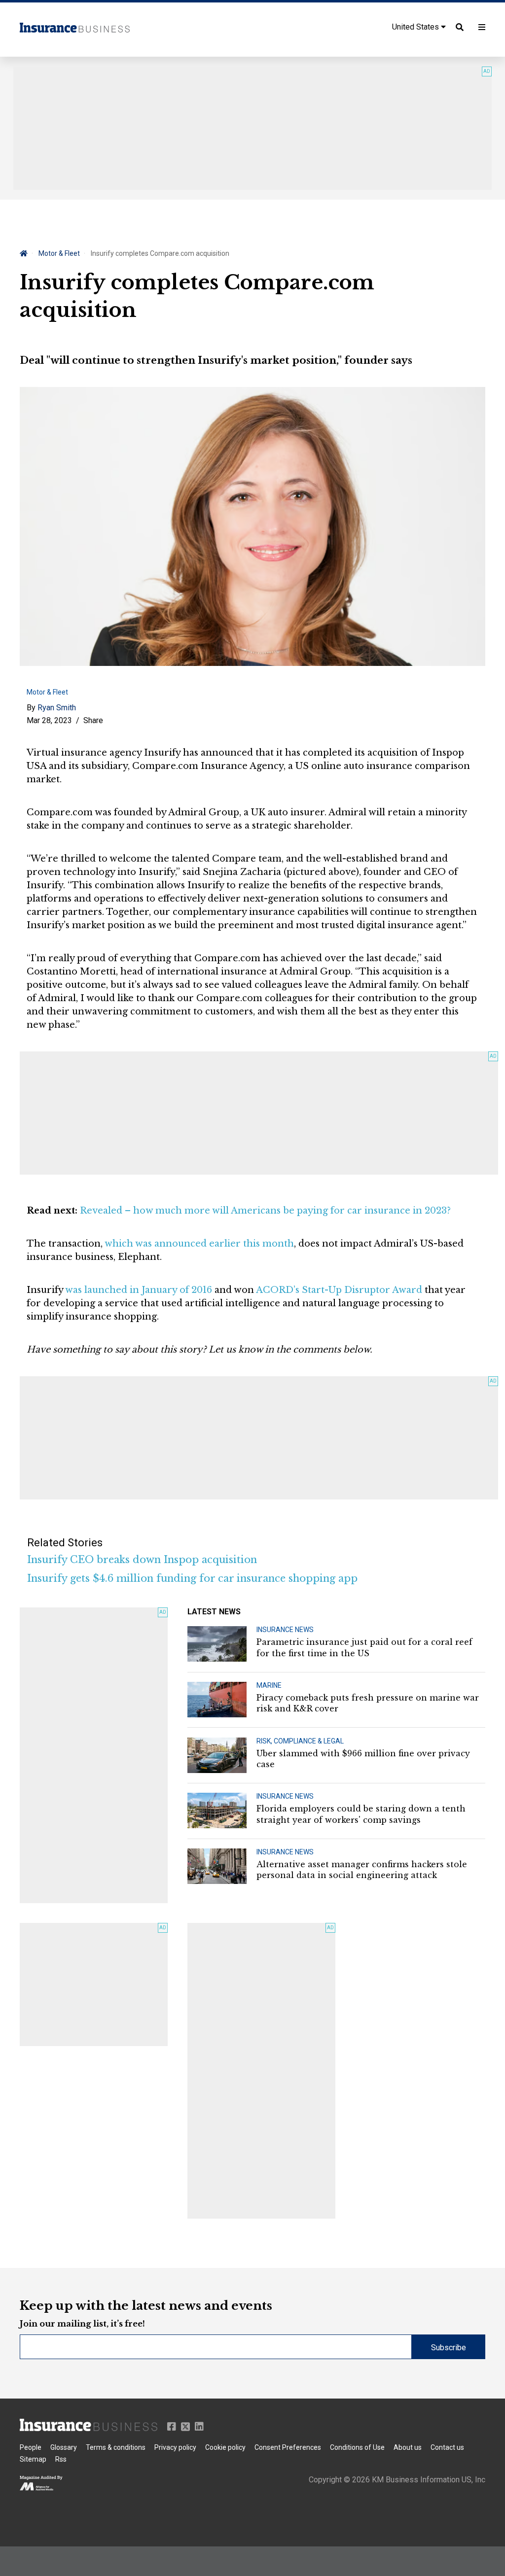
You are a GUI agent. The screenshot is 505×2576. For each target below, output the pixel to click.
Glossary (64, 2447)
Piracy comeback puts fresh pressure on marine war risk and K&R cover (368, 1703)
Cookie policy (225, 2447)
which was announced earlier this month (199, 1244)
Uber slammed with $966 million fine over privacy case (363, 1759)
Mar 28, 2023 (49, 720)
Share (93, 720)
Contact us (447, 2447)
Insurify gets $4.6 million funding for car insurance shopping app (192, 1578)
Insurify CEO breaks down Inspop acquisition (142, 1560)
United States (416, 27)
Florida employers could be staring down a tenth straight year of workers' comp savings (361, 1814)
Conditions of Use (357, 2447)
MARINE (269, 1685)
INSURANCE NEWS (285, 1630)
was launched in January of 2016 (139, 1290)
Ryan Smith (57, 708)
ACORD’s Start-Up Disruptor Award (339, 1290)
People (31, 2447)
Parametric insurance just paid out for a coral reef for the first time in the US (364, 1647)
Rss (61, 2459)
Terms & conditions (116, 2447)
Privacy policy (175, 2447)
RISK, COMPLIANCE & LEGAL (300, 1741)
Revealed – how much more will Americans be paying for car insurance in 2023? (265, 1211)
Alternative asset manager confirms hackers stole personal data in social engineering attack (362, 1870)
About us (408, 2447)
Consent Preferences (288, 2447)
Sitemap (33, 2459)
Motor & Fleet (59, 253)
